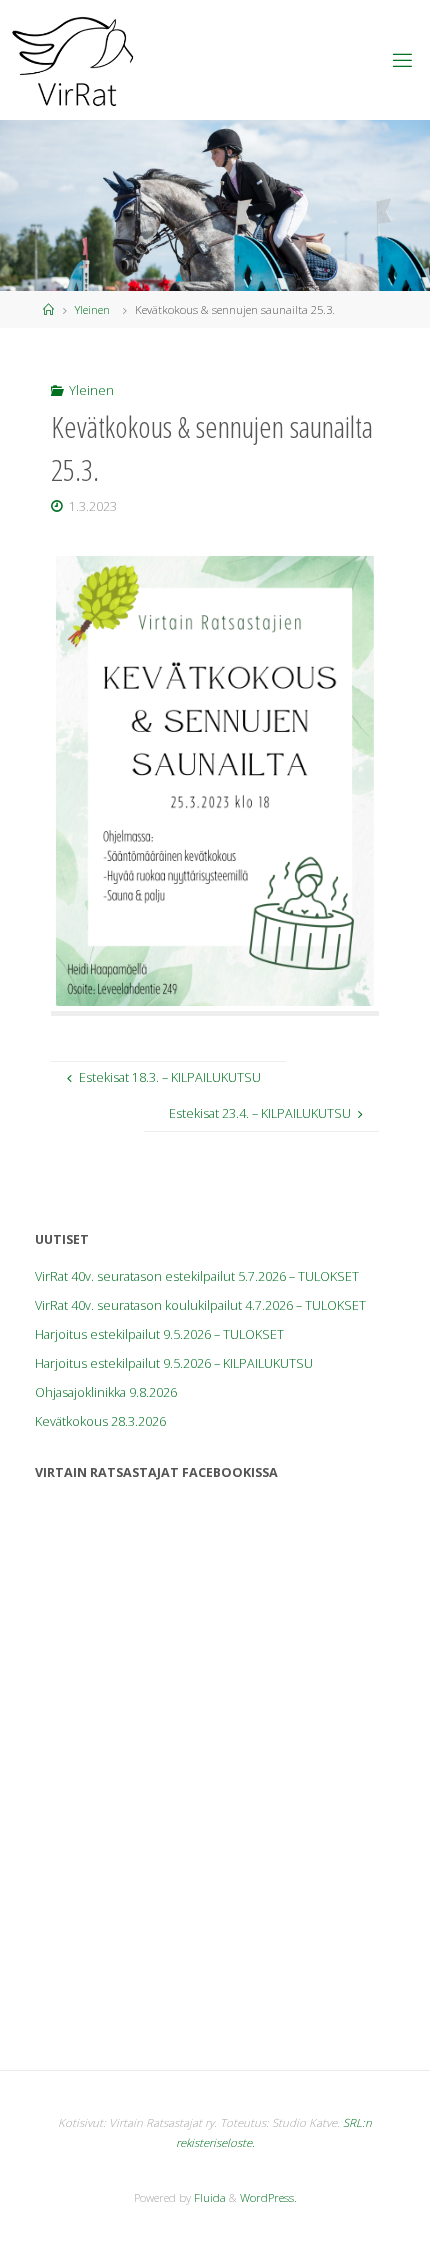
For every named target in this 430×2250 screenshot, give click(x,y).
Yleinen (92, 309)
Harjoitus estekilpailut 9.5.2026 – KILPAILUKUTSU (174, 1363)
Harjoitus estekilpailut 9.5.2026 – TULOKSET (159, 1334)
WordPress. (268, 2197)
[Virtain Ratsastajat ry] (73, 59)
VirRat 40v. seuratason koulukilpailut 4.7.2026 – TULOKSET (200, 1305)
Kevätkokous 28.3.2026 (100, 1421)
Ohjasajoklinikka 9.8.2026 (106, 1392)
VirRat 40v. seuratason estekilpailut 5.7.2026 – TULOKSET (197, 1276)
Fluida (208, 2197)
